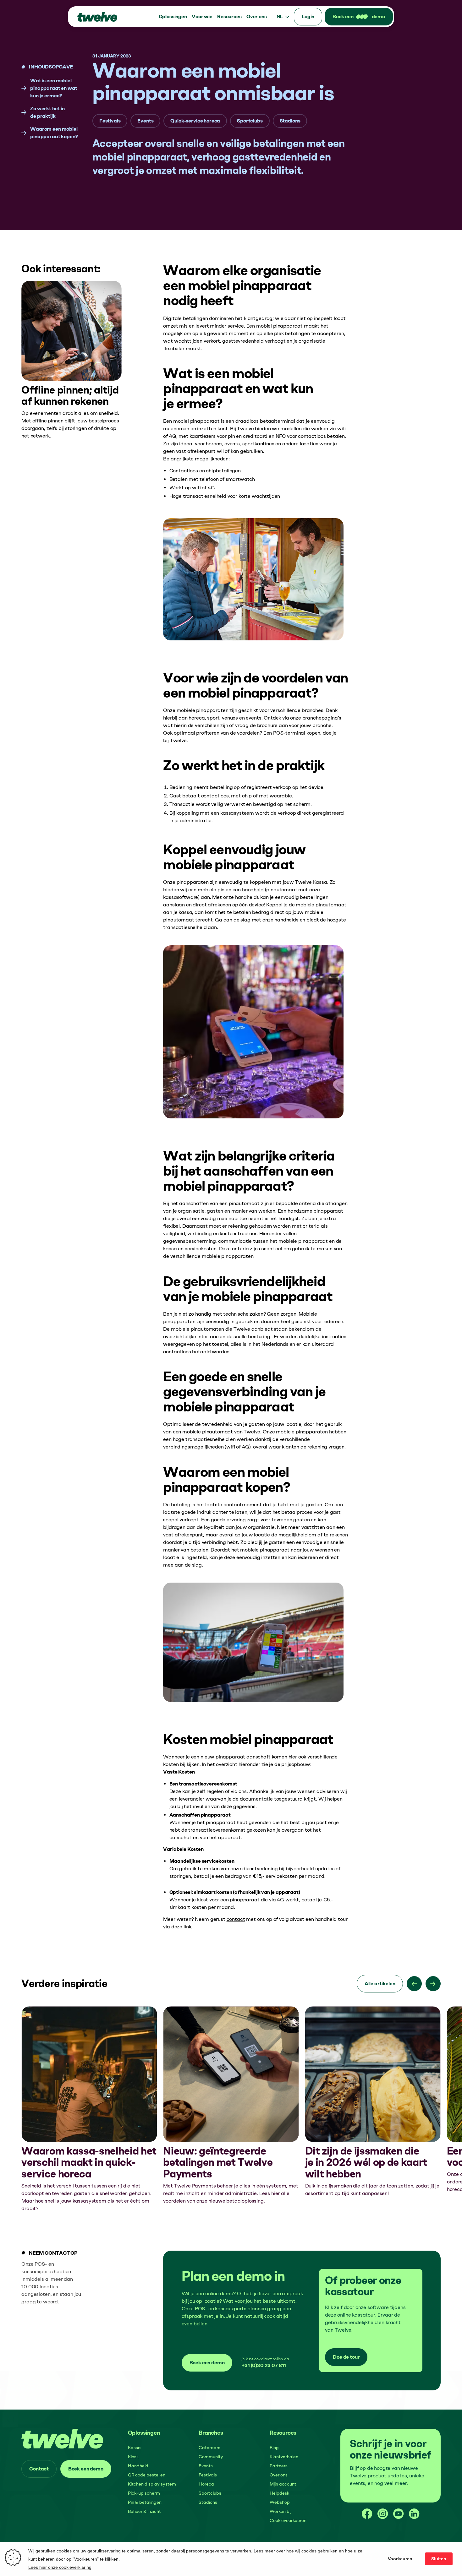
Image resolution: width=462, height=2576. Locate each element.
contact (236, 1919)
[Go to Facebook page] (367, 2514)
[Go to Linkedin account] (414, 2514)
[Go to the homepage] (63, 2439)
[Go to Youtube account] (399, 2514)
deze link (181, 1927)
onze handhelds (280, 920)
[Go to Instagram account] (383, 2514)
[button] (173, 17)
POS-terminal (289, 733)
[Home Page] (97, 17)
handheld (253, 890)
